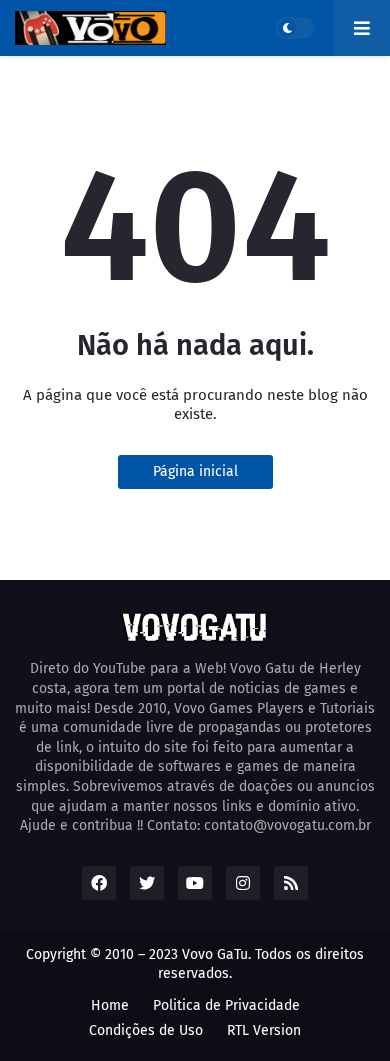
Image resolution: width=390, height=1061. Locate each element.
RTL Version (264, 1030)
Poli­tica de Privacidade (226, 1005)
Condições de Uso (146, 1030)
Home (110, 1005)
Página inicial (195, 471)
